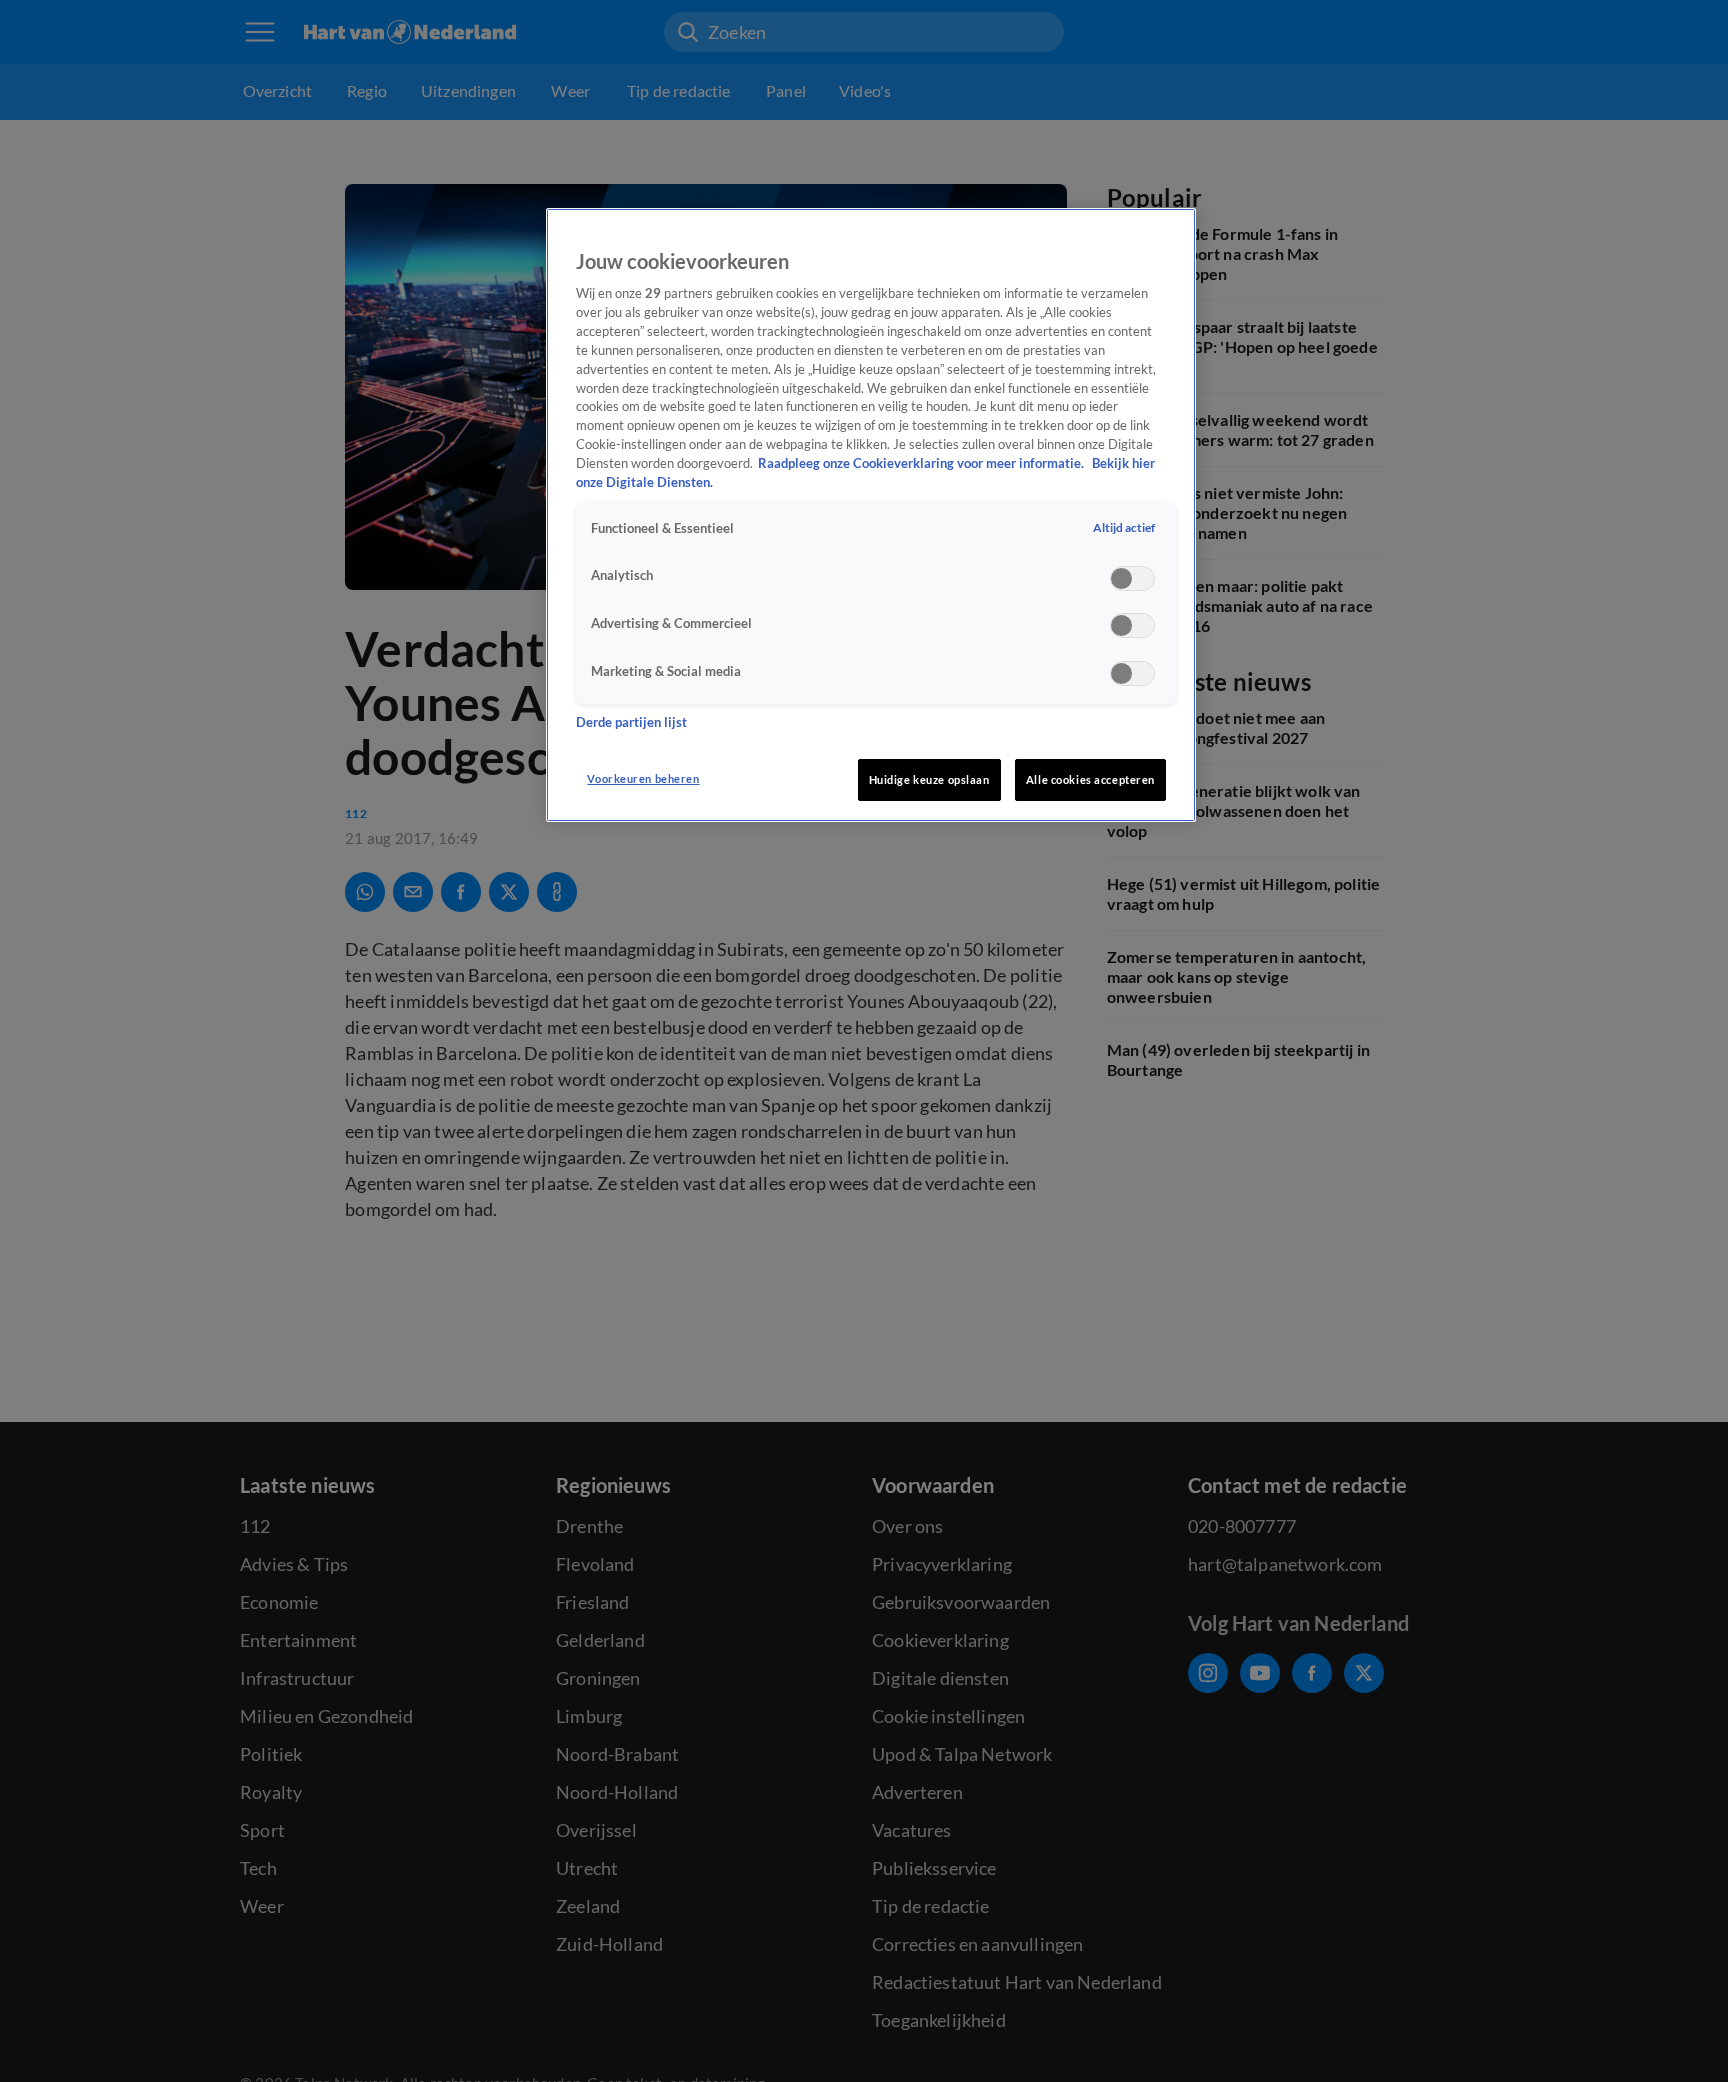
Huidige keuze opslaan (929, 779)
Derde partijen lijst (631, 723)
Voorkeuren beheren (643, 778)
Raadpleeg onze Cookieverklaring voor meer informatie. (922, 464)
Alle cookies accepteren (1090, 779)
